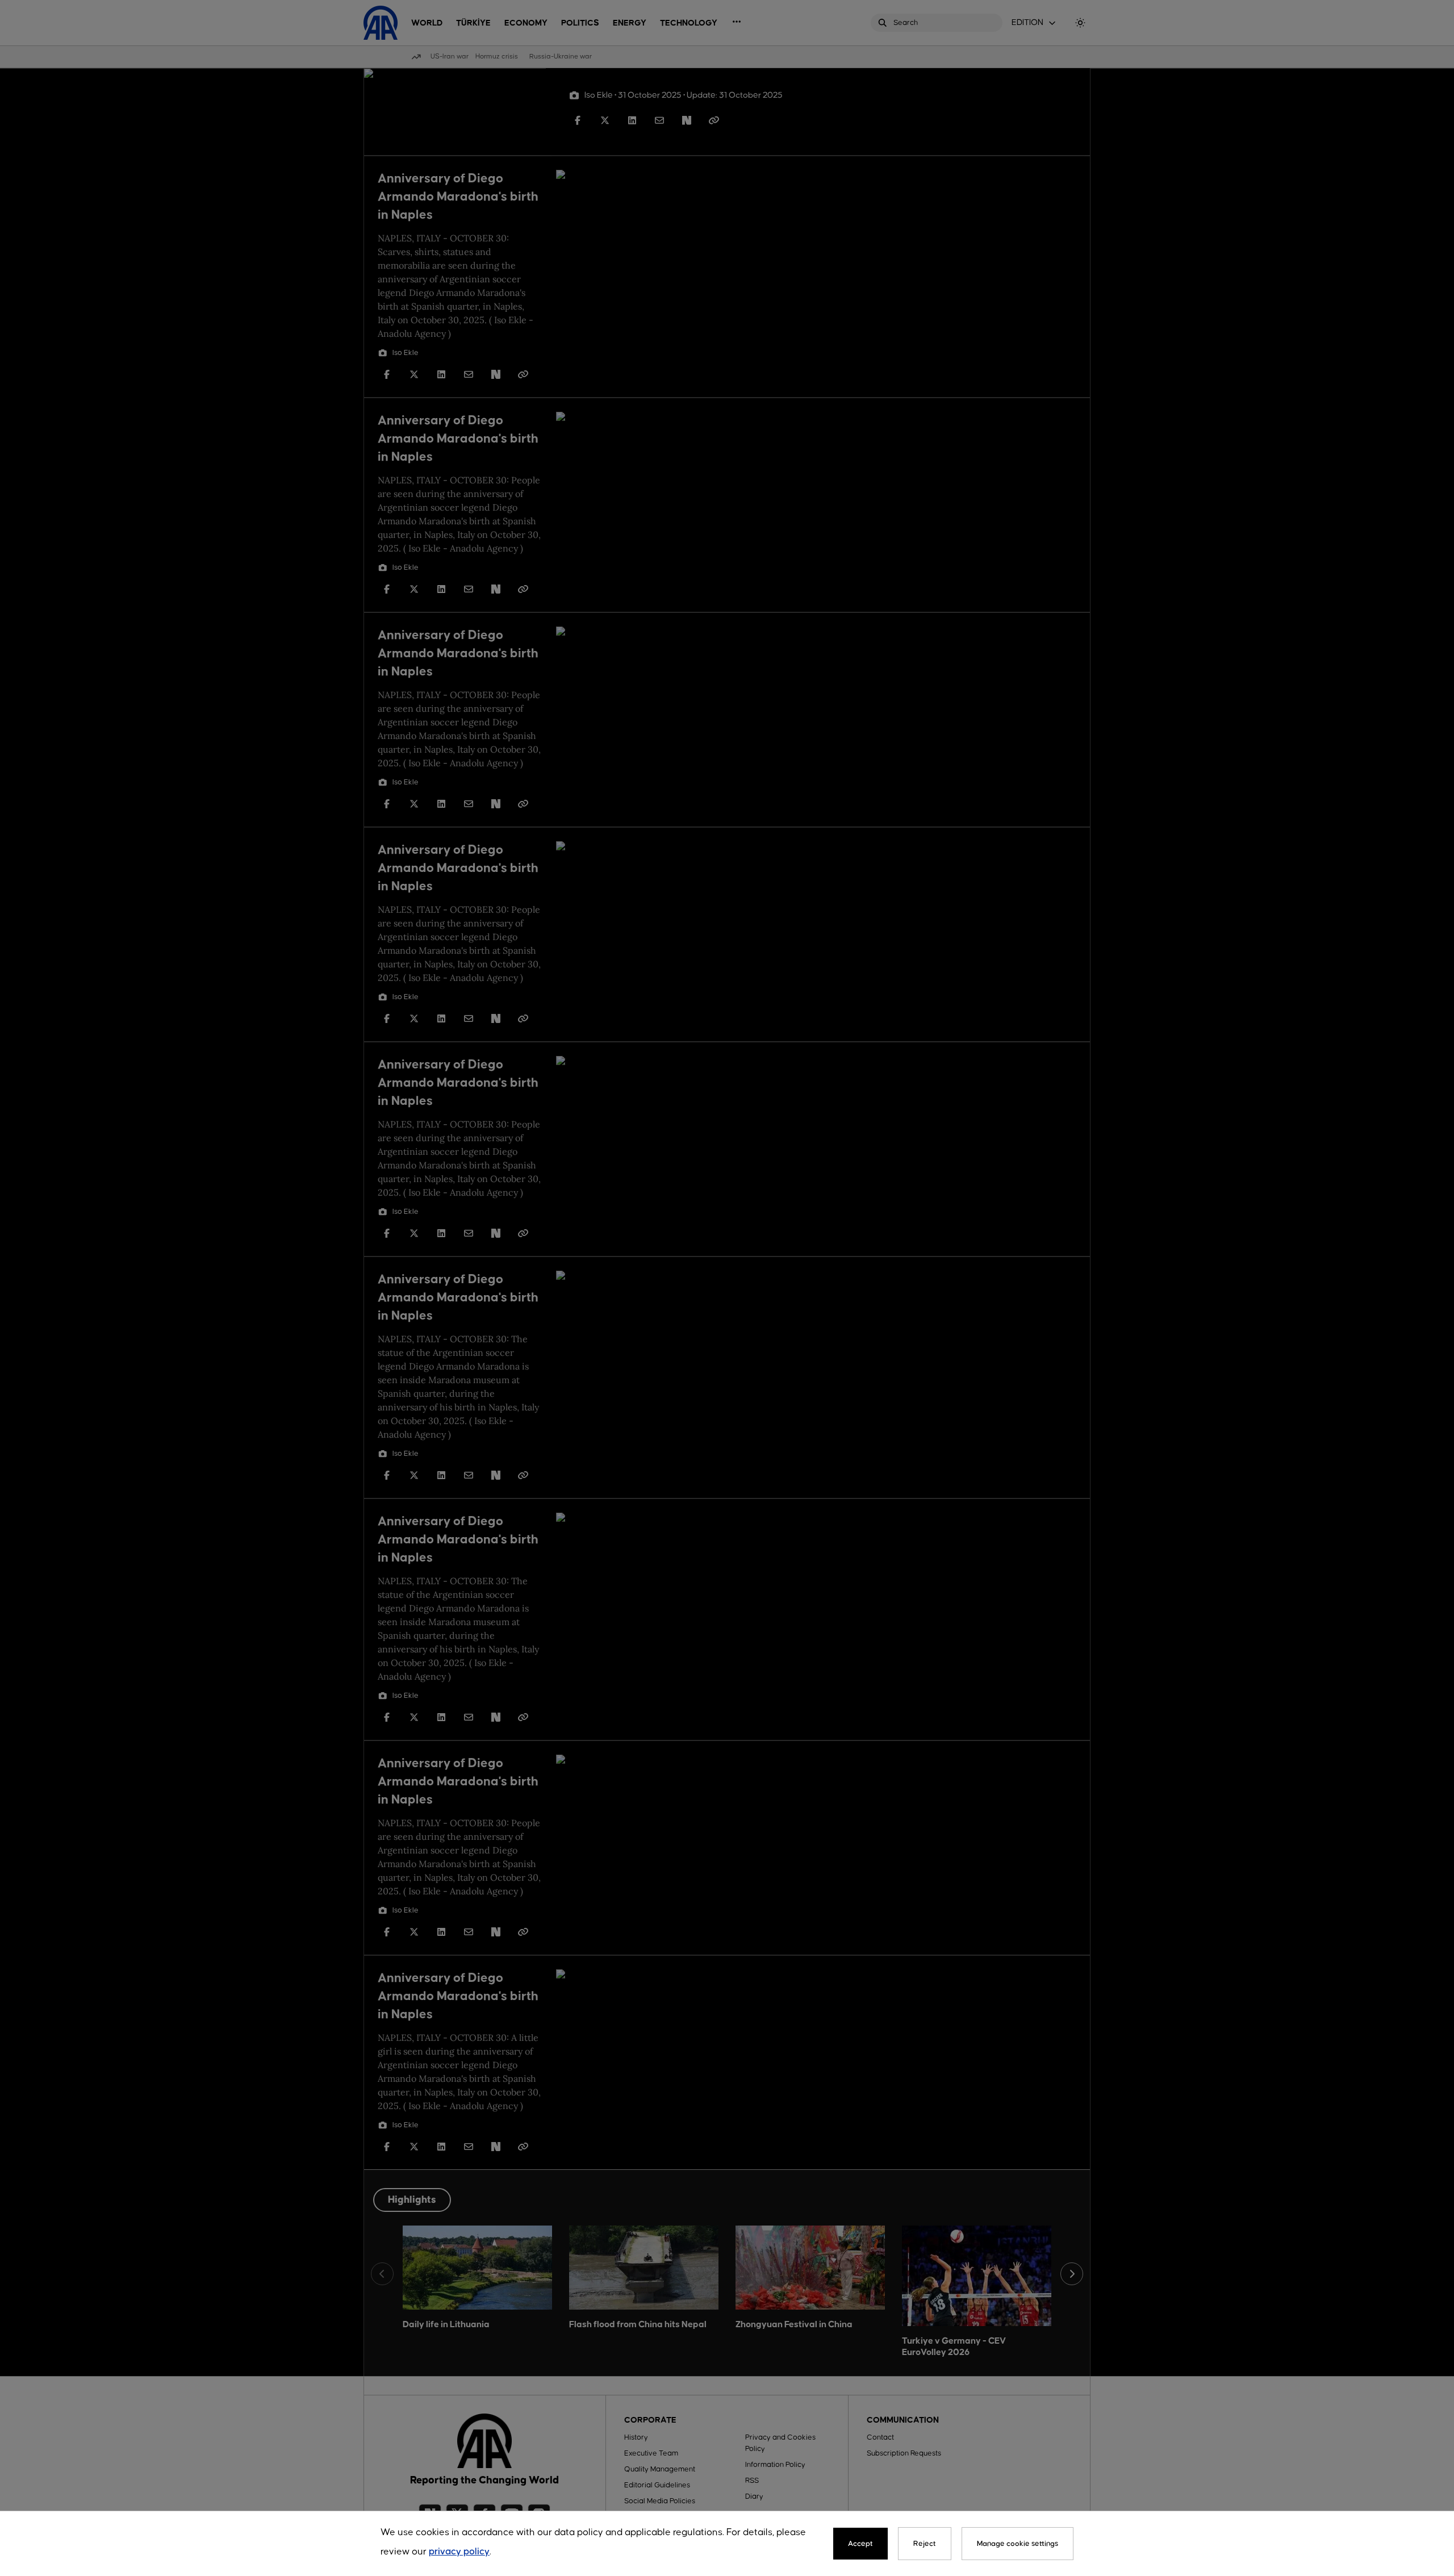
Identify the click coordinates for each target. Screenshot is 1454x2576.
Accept (860, 2544)
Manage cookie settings (1018, 2544)
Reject (925, 2544)
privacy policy (459, 2552)
